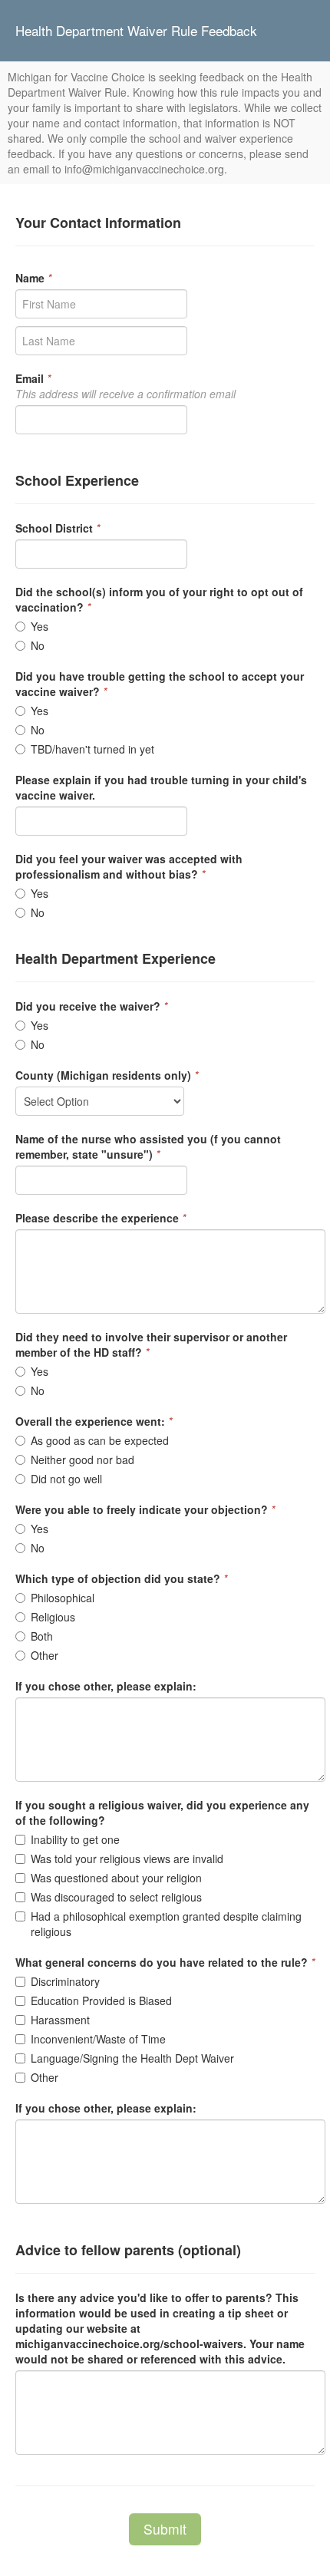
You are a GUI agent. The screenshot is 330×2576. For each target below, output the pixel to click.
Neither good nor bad (82, 1460)
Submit (165, 2529)
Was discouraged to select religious (116, 1897)
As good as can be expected (100, 1440)
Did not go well (66, 1479)
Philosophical (63, 1598)
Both (42, 1636)
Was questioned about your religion (116, 1878)
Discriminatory (65, 1981)
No (38, 645)
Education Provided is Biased (101, 2000)
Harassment (60, 2020)
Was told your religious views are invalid (127, 1859)
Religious (53, 1617)
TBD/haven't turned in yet (92, 749)
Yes (40, 626)
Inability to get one (75, 1839)
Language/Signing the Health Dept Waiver (132, 2058)
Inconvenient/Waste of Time (98, 2039)
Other (45, 1655)
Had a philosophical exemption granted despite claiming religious (166, 1924)
